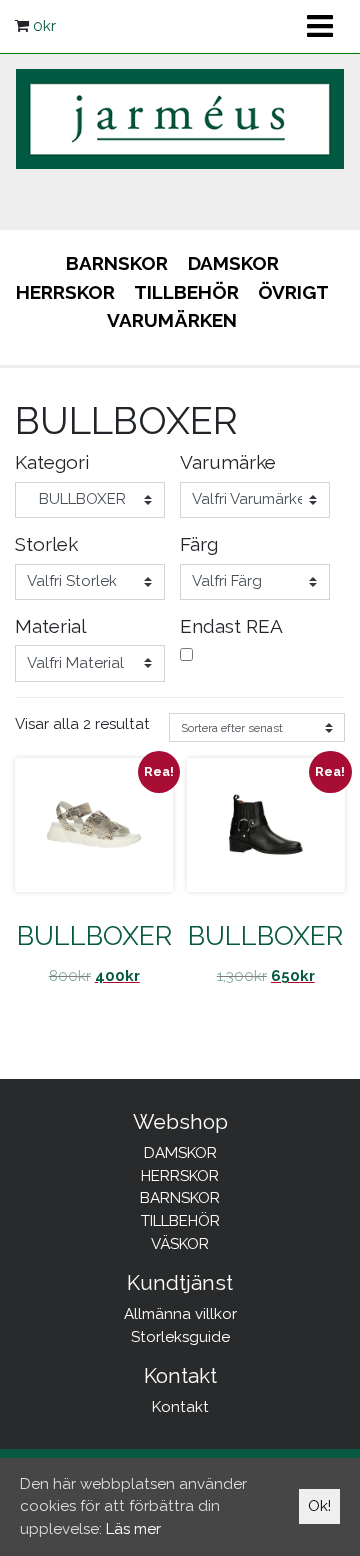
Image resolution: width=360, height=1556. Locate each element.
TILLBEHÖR (186, 292)
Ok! (319, 1506)
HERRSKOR (65, 292)
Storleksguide (180, 1337)
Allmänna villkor (180, 1314)
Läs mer (133, 1529)
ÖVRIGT (293, 292)
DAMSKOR (233, 263)
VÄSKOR (180, 1244)
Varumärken (172, 320)
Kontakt (180, 1407)
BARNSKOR (117, 263)
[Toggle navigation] (319, 26)
